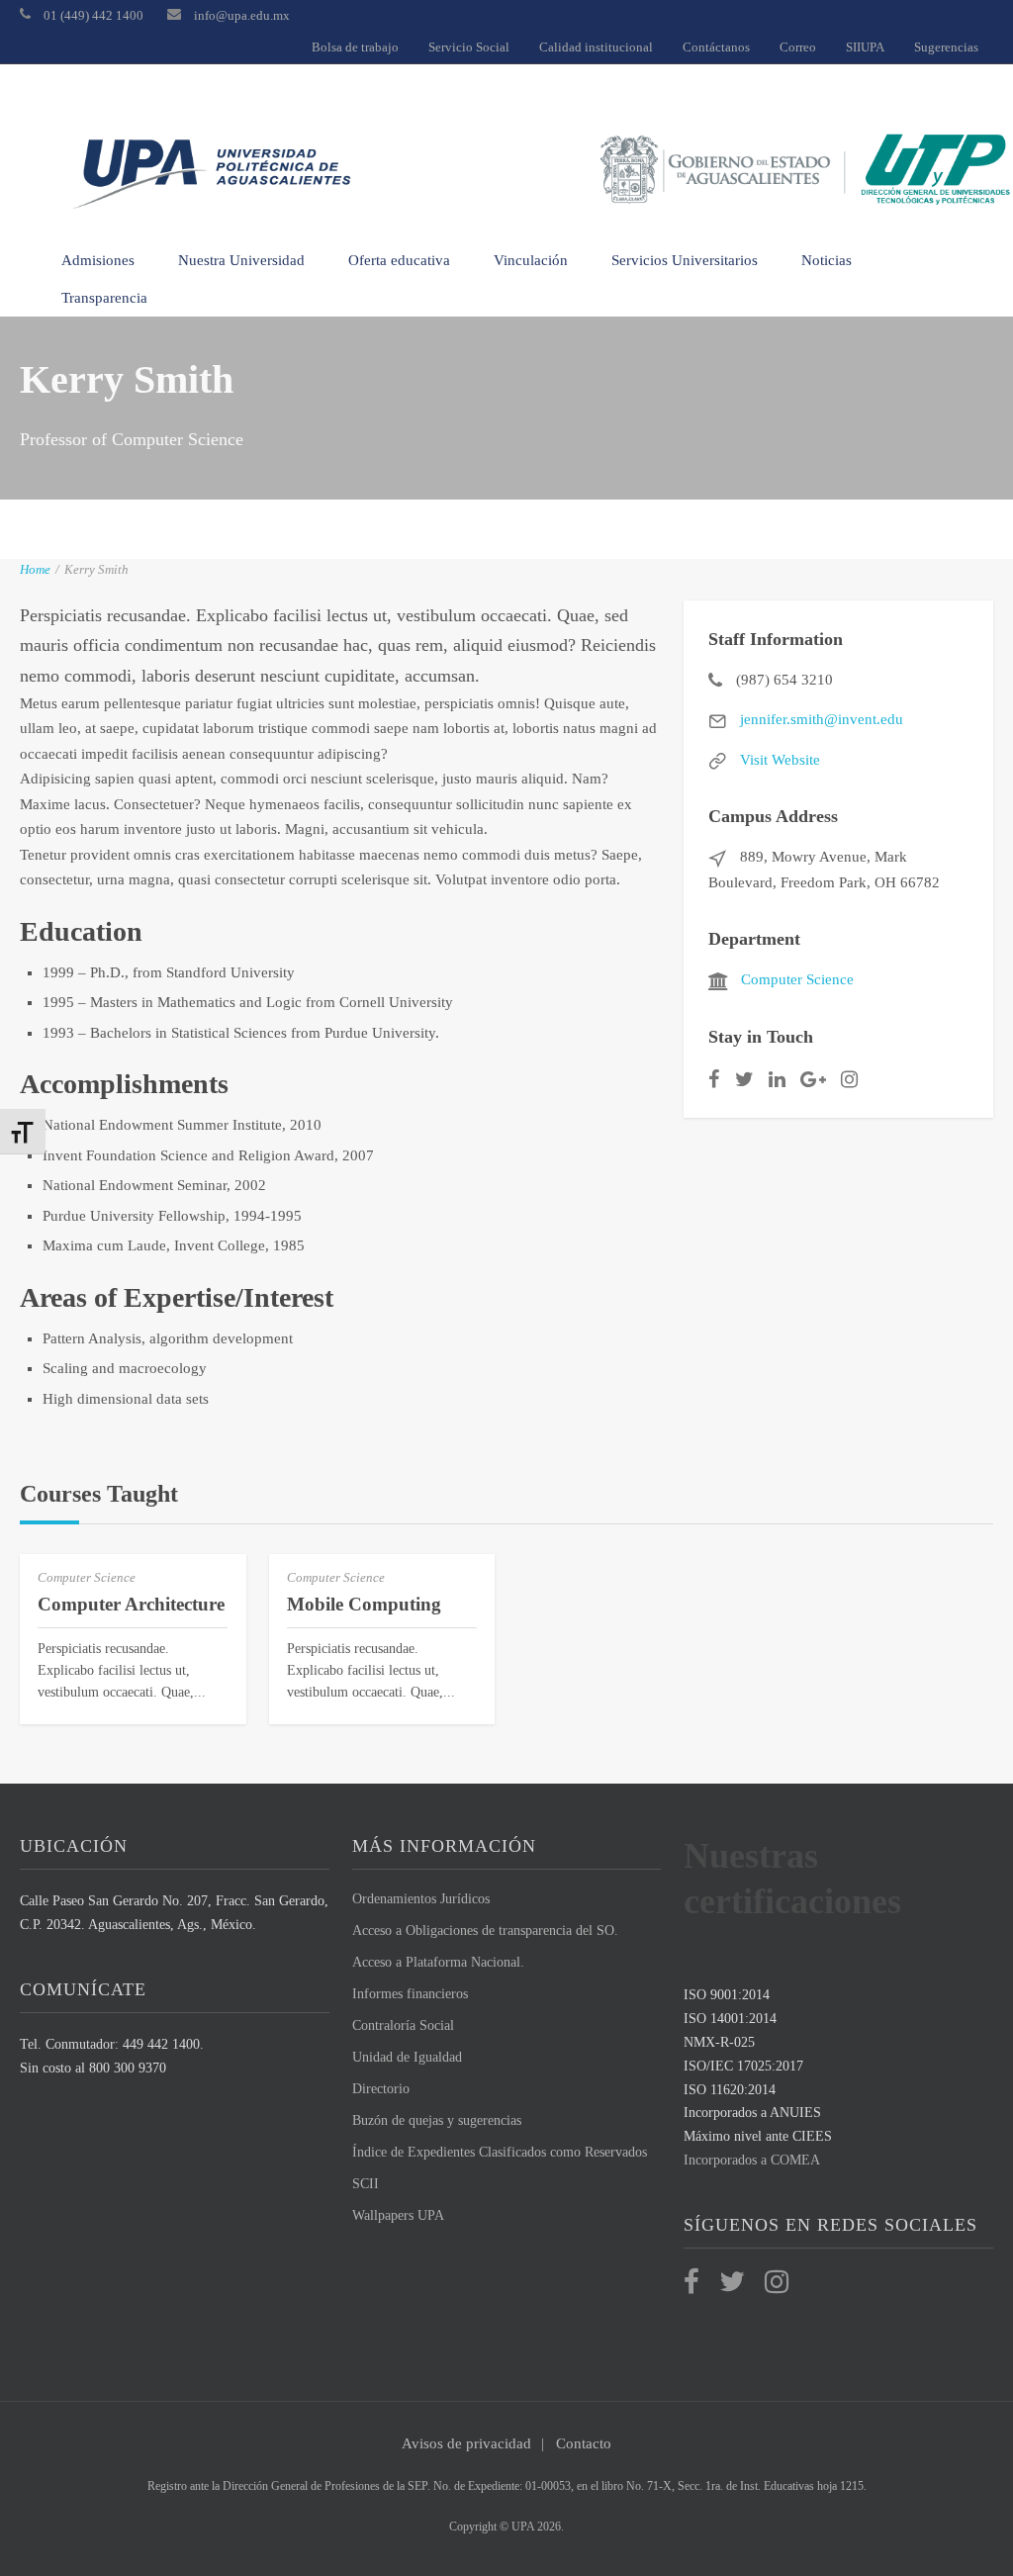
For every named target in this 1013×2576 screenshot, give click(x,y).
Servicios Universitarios (685, 260)
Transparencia (104, 298)
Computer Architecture (131, 1604)
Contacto (584, 2443)
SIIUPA (865, 47)
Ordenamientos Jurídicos (421, 1899)
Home (35, 569)
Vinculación (531, 260)
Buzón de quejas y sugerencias (437, 2120)
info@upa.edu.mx (242, 15)
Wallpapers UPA (398, 2215)
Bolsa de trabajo (355, 47)
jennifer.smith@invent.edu (822, 719)
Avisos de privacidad (466, 2443)
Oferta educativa (399, 260)
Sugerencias (946, 47)
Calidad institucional (596, 47)
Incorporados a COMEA (752, 2160)
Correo (798, 47)
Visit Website (780, 760)
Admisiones (98, 260)
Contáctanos (716, 47)
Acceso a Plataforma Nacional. (438, 1962)
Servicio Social (469, 47)
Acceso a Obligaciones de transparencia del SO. (485, 1931)
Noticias (827, 260)
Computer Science (797, 979)
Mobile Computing (364, 1604)
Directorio (381, 2089)
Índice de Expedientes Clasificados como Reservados (500, 2152)
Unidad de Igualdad (407, 2057)
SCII (366, 2184)
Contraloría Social (403, 2025)
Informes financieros (410, 1994)
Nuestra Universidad (241, 260)
